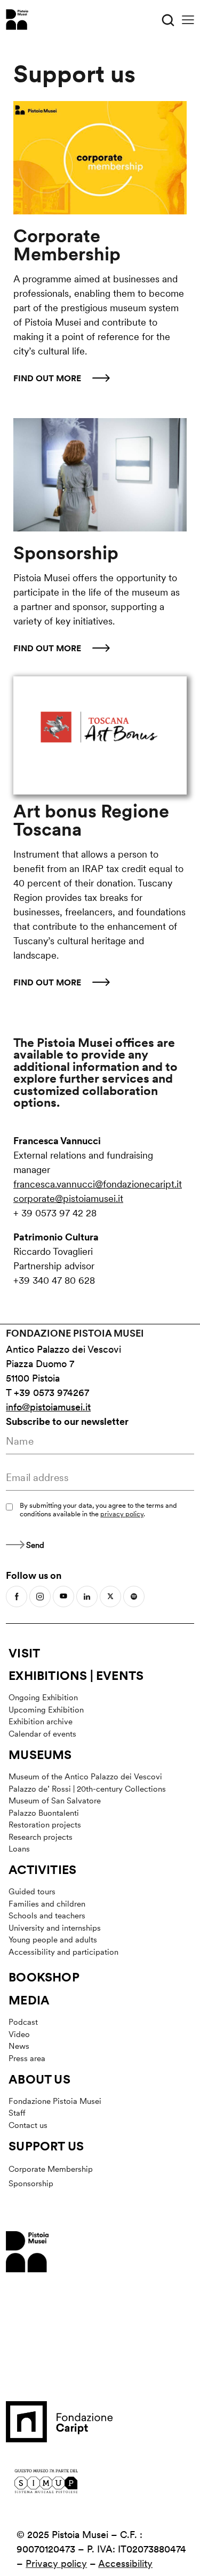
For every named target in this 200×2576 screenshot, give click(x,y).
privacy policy (122, 1514)
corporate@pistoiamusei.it (68, 1198)
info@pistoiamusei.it (48, 1407)
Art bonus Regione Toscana (91, 821)
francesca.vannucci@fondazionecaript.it (98, 1184)
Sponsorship (66, 553)
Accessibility (125, 2563)
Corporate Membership (67, 245)
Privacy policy (56, 2563)
